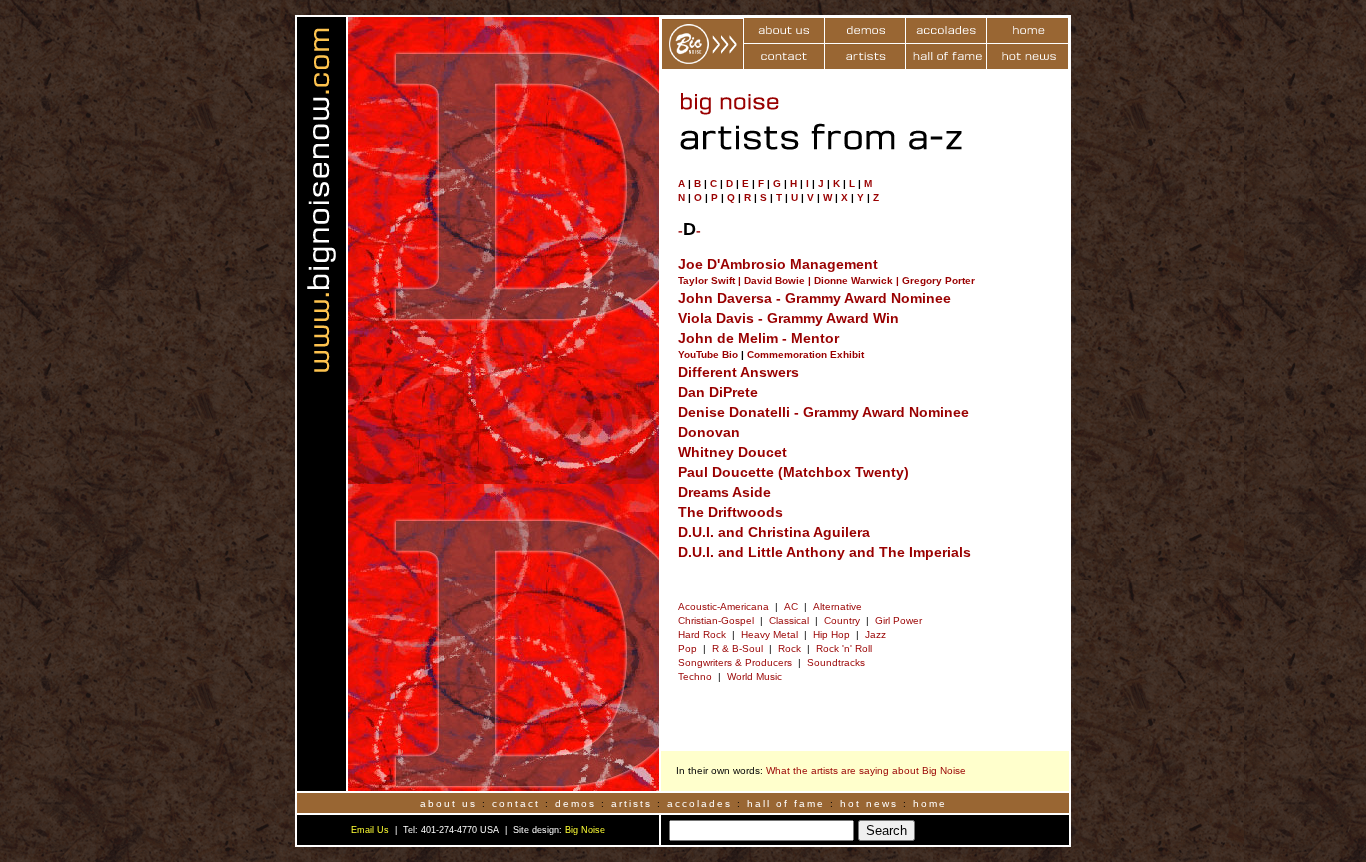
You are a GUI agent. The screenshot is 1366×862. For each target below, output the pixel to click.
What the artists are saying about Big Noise (866, 770)
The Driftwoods (730, 512)
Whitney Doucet (732, 452)
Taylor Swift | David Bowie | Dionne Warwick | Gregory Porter (826, 280)
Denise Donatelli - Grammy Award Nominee (823, 412)
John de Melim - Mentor (758, 338)
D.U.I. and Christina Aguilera (774, 532)
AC (791, 606)
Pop (687, 648)
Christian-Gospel (716, 620)
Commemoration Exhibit (805, 354)
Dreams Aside (724, 492)
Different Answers (738, 372)
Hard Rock (702, 634)
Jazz (875, 634)
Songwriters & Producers (735, 662)
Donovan (709, 432)
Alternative (837, 606)
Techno (695, 676)
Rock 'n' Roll (844, 648)
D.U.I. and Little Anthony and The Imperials (824, 552)
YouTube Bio (708, 354)
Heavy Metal (769, 634)
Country (842, 620)
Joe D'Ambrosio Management (778, 264)
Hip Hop (831, 634)
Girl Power (898, 620)
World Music (754, 676)
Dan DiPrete (718, 392)
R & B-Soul (737, 648)
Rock (789, 648)
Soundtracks (836, 662)
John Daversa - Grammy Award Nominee (814, 298)
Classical (789, 620)
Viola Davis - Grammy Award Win (788, 318)
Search (886, 830)
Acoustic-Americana (723, 606)
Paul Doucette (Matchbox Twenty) (793, 472)
